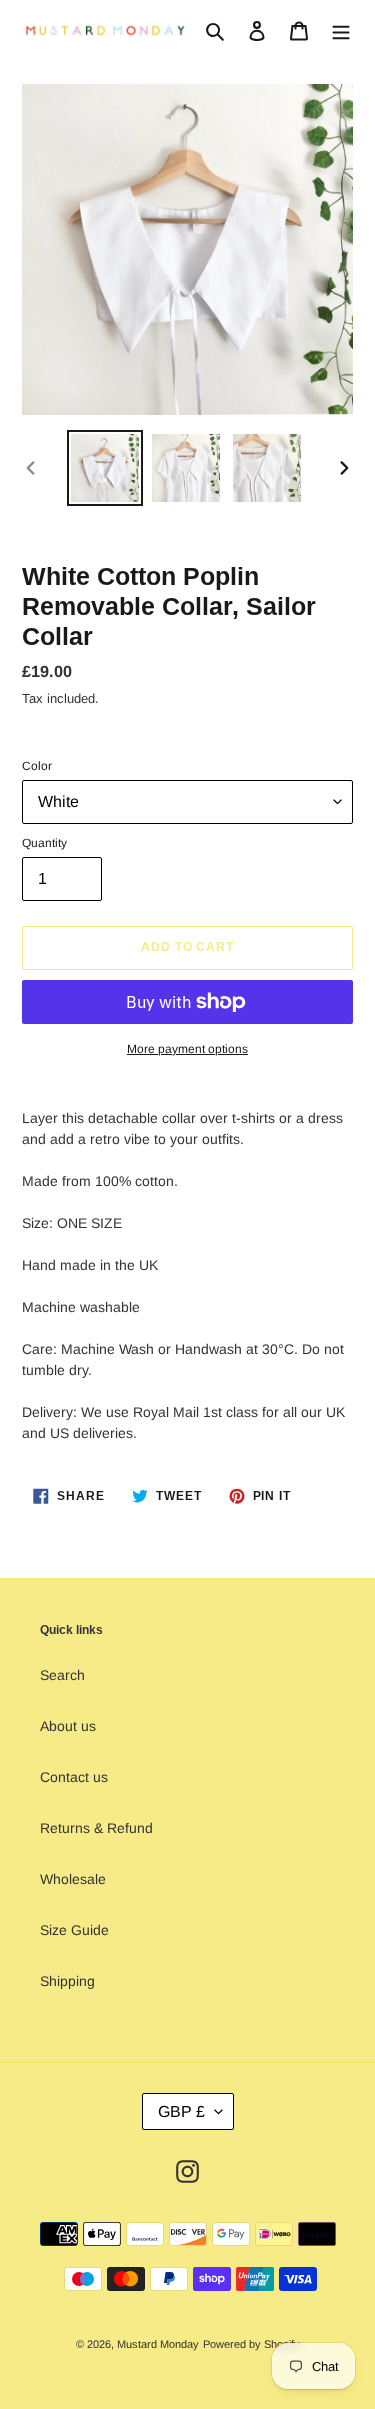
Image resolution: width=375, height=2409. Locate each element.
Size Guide (74, 1930)
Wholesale (73, 1879)
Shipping (67, 1981)
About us (68, 1726)
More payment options (187, 1049)
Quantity (44, 843)
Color (37, 766)
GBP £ (181, 2111)
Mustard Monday (158, 2344)
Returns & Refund (96, 1828)
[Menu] (341, 30)
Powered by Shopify (251, 2344)
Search (62, 1675)
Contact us (74, 1777)
